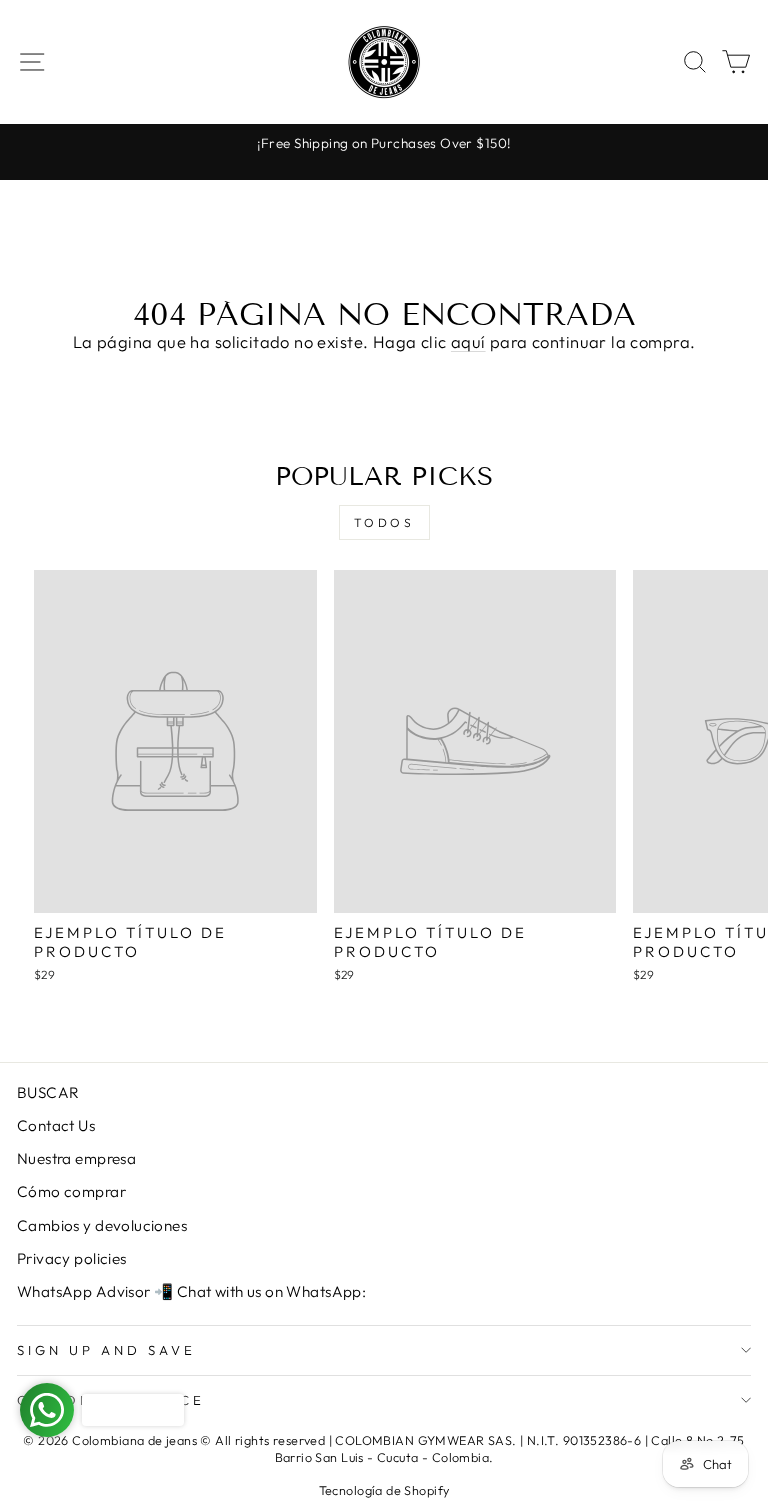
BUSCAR (48, 1092)
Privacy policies (72, 1258)
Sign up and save (106, 1350)
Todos (384, 522)
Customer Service (111, 1400)
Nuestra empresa (76, 1158)
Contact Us (56, 1125)
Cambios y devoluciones (102, 1225)
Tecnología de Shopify (384, 1490)
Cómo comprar (71, 1191)
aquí (468, 341)
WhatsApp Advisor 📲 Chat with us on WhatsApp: (191, 1291)
